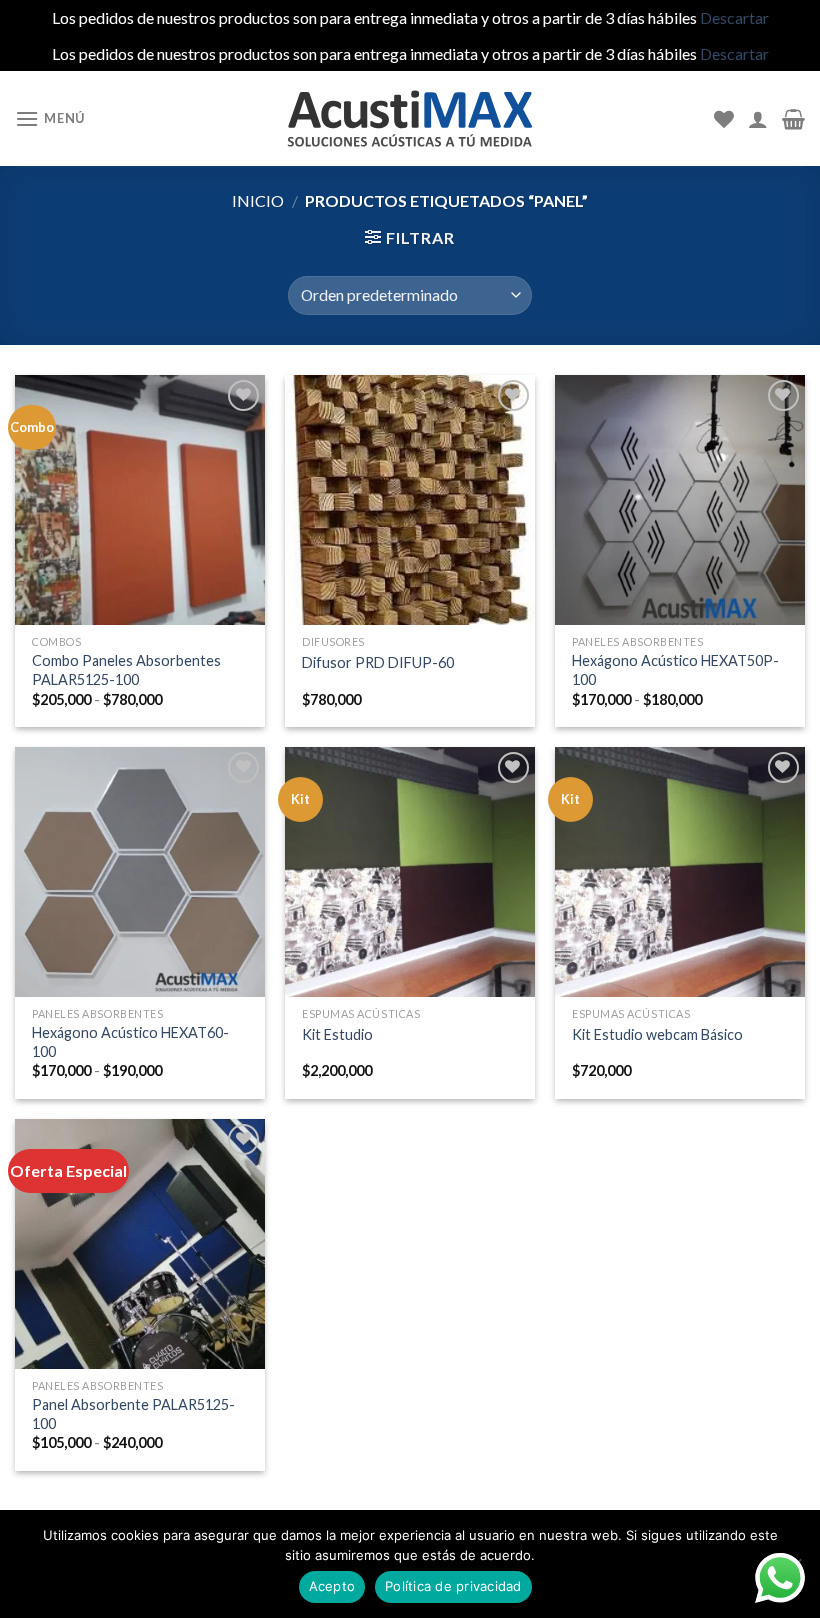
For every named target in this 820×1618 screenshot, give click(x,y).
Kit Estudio (337, 1034)
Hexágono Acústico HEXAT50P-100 (675, 670)
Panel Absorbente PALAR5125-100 (133, 1414)
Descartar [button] (734, 17)
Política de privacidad (453, 1586)
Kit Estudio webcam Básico (657, 1034)
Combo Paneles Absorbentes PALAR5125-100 (126, 670)
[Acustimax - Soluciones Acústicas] (410, 118)
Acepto (332, 1586)
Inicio (258, 200)
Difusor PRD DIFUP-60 (378, 662)
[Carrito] (793, 119)
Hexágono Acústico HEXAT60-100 (130, 1042)
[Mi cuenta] (758, 119)
